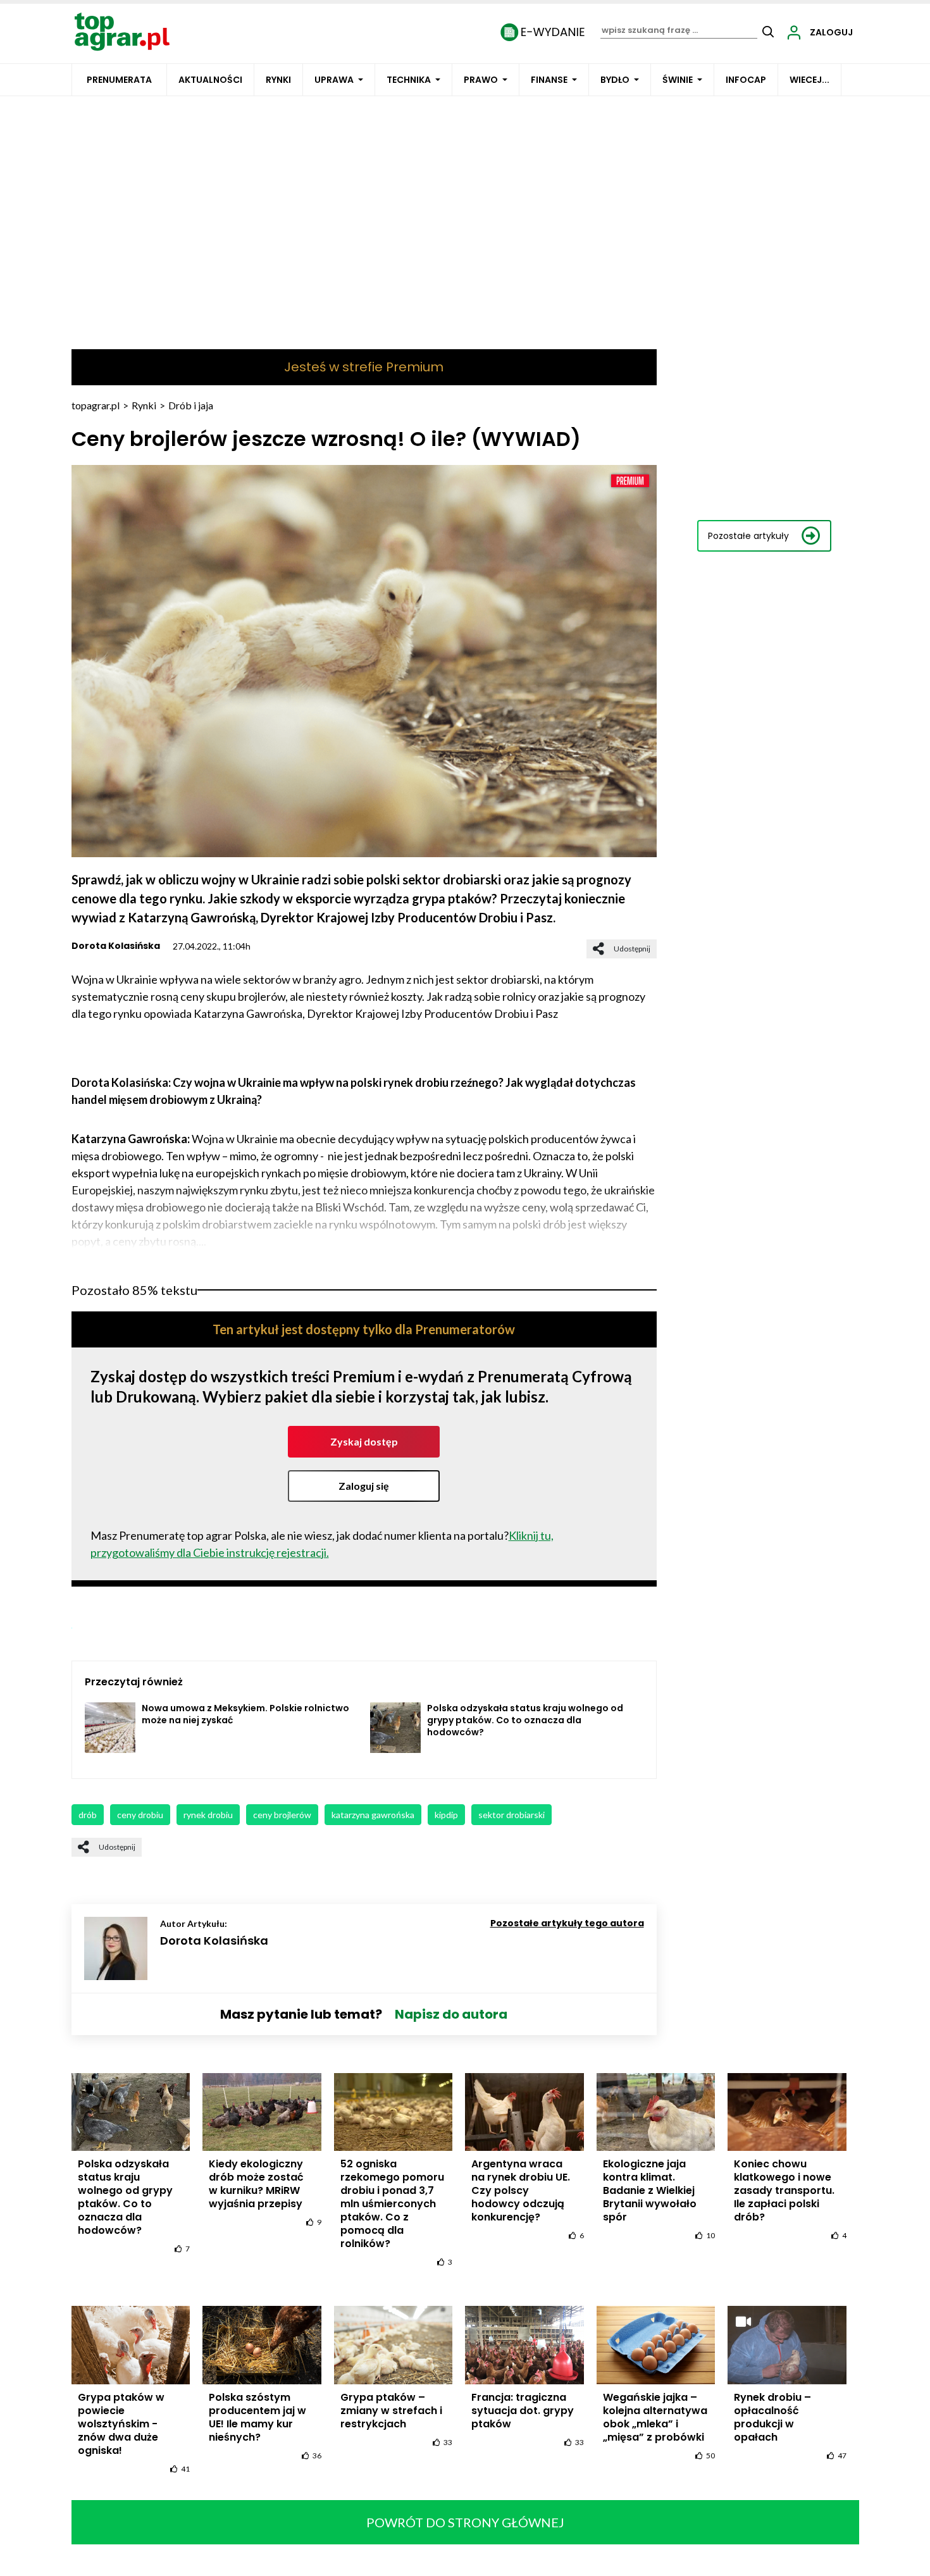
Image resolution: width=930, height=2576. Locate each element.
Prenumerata (119, 80)
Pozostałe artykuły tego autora (567, 1923)
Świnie (678, 80)
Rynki (278, 80)
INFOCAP (746, 80)
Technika (409, 80)
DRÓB (88, 1815)
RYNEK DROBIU (208, 1815)
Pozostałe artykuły (748, 536)
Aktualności (210, 80)
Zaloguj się (364, 1486)
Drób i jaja (191, 405)
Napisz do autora (451, 2014)
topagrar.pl (96, 405)
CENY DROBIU (140, 1815)
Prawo (481, 80)
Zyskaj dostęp (364, 1441)
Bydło (615, 80)
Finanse (549, 80)
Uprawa (334, 80)
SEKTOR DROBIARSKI (512, 1815)
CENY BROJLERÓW (282, 1815)
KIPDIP (446, 1815)
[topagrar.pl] (122, 31)
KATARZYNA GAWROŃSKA (373, 1815)
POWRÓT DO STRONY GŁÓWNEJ (465, 2522)
